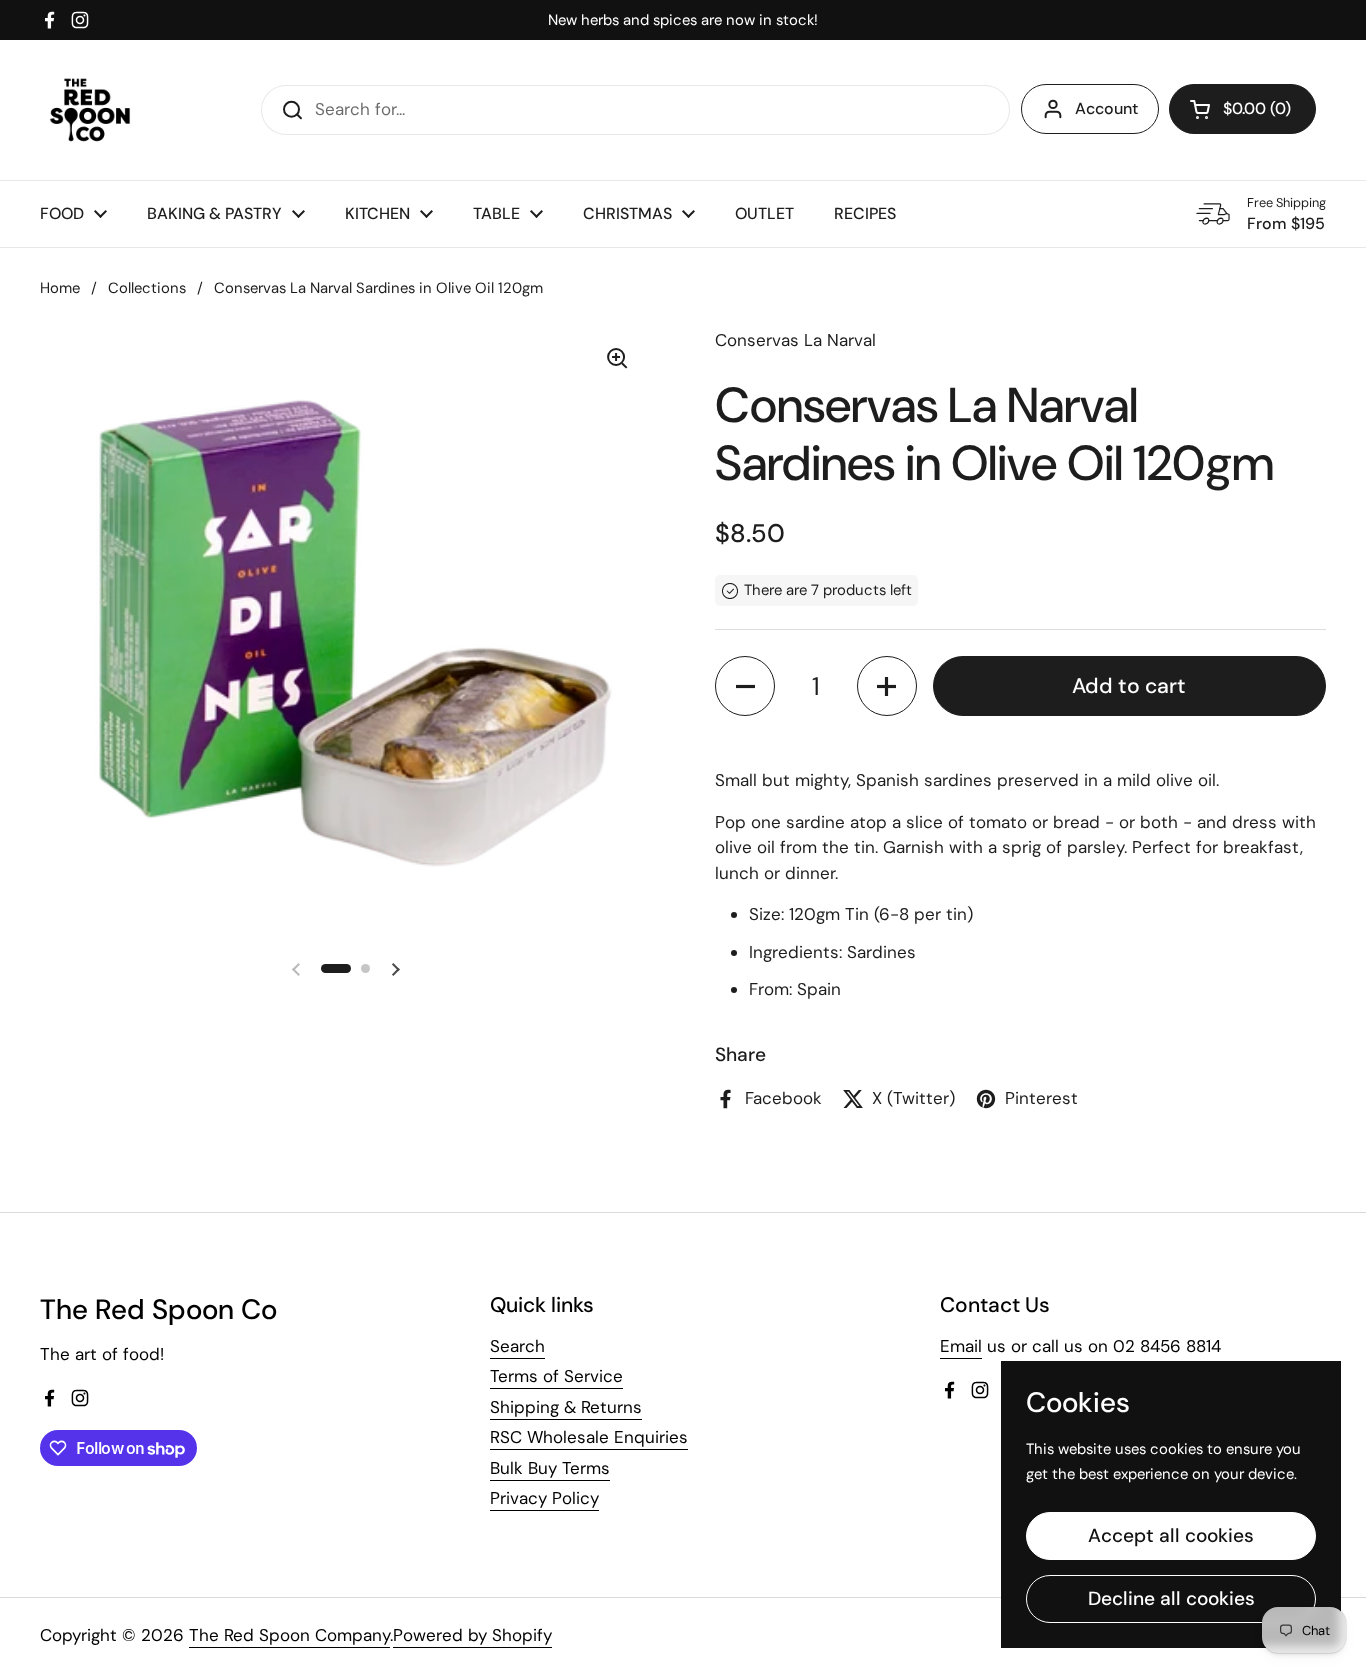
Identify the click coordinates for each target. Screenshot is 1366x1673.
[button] (1242, 109)
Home (60, 288)
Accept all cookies (1171, 1535)
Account (1106, 108)
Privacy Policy (544, 1498)
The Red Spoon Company (289, 1635)
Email (961, 1346)
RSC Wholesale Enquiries (589, 1437)
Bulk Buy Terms (550, 1468)
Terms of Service (556, 1376)
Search (517, 1346)
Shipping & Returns (566, 1407)
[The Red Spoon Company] (90, 110)
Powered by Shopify (472, 1635)
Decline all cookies (1171, 1598)
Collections (147, 288)
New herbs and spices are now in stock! (683, 20)
